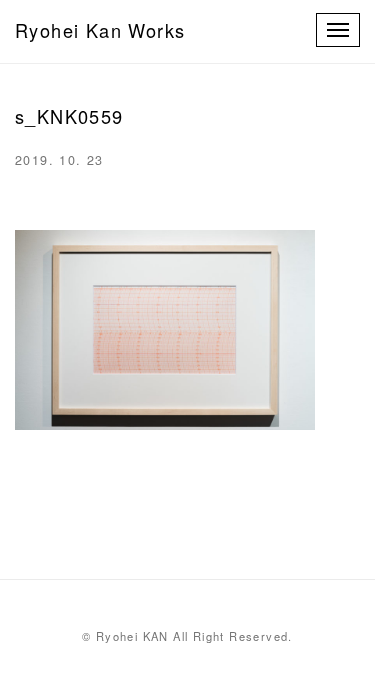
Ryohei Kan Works (100, 30)
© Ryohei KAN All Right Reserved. (187, 636)
